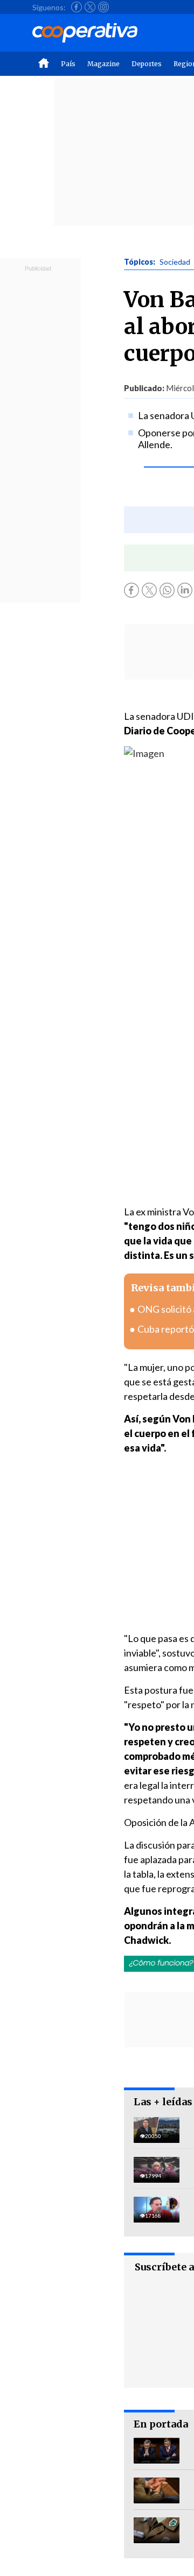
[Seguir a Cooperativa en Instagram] (103, 7)
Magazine (103, 64)
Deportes (147, 64)
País (68, 64)
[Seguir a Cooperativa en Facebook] (77, 7)
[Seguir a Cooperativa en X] (90, 7)
